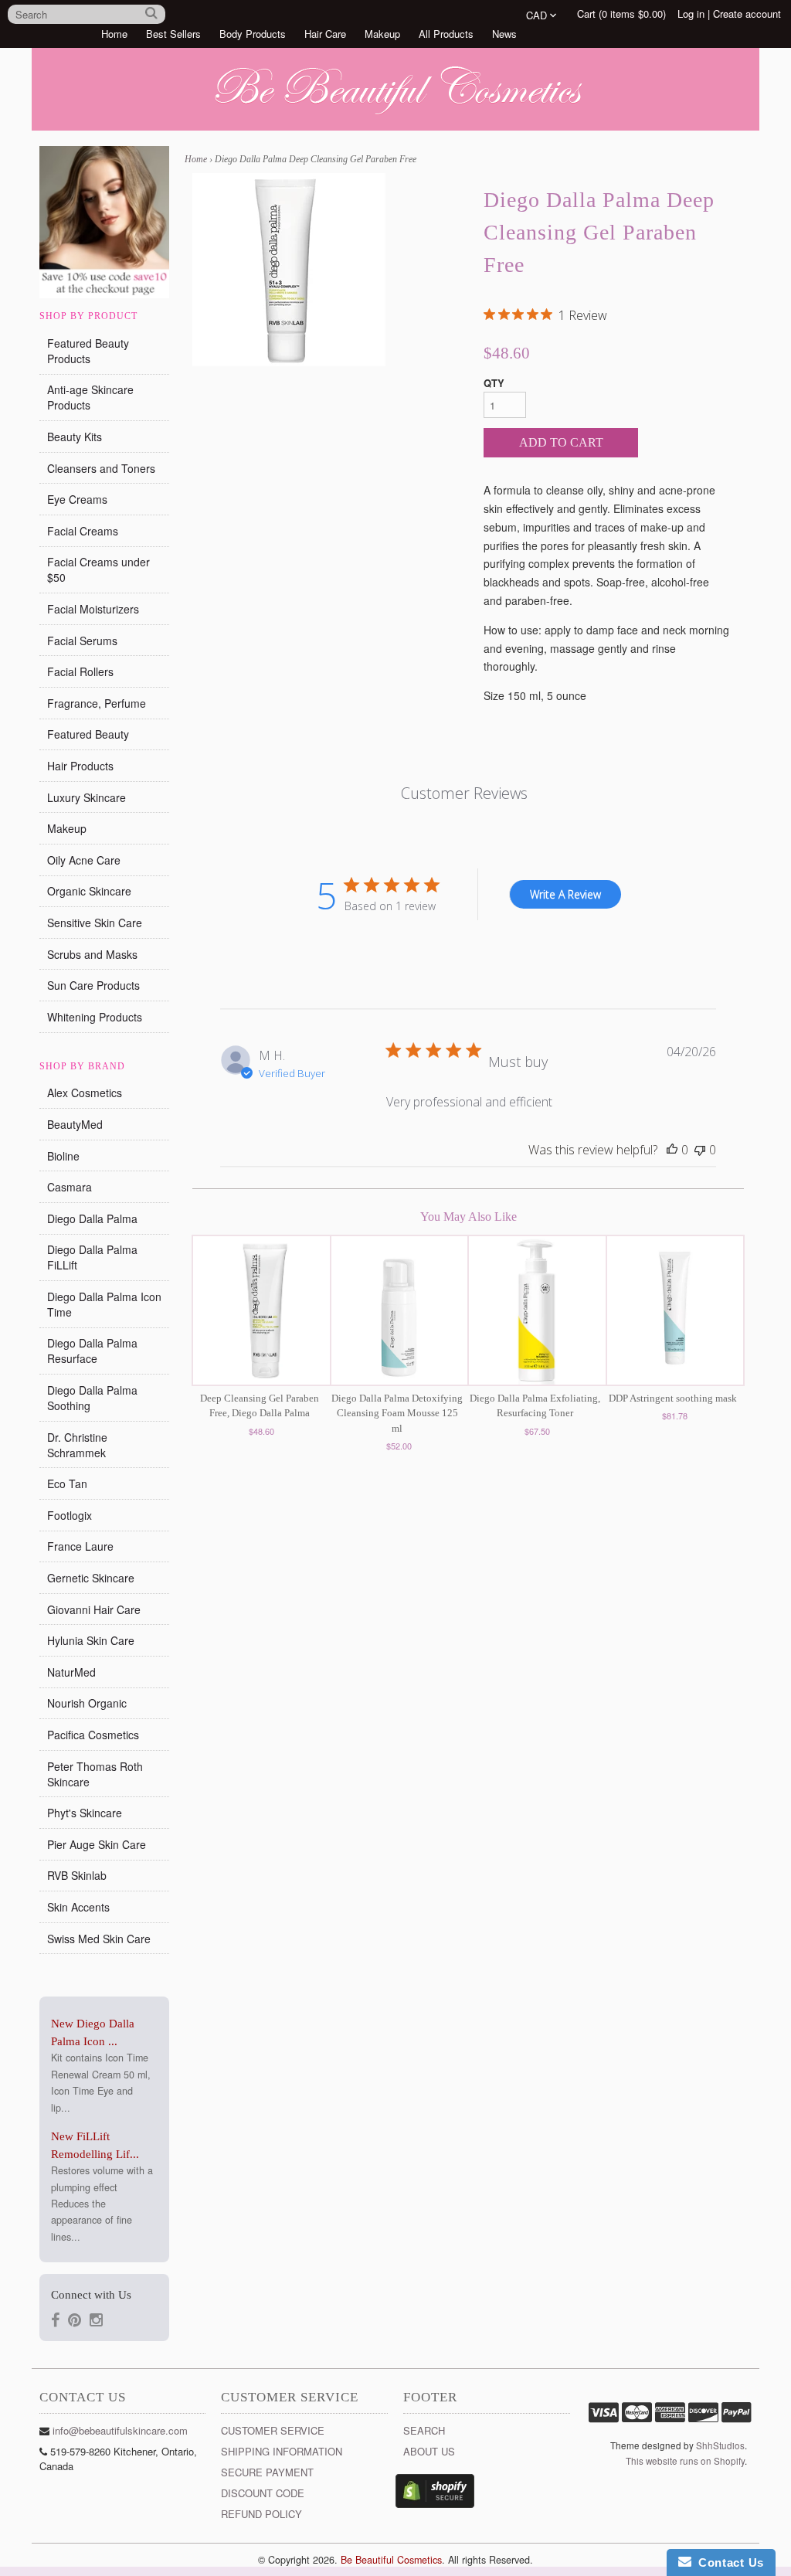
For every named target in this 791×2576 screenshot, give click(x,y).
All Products (446, 34)
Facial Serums (82, 641)
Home (114, 34)
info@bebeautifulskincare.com (120, 2430)
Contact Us (728, 2562)
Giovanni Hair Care (94, 1609)
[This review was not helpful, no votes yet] (700, 1150)
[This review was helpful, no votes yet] (672, 1150)
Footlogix (70, 1515)
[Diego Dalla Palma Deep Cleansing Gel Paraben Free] (289, 270)
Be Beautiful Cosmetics (391, 2560)
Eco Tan (67, 1483)
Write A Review (565, 894)
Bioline (63, 1156)
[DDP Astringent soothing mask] (675, 1310)
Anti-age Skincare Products (90, 397)
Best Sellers (173, 34)
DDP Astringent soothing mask (673, 1398)
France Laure (80, 1546)
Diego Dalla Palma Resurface (92, 1351)
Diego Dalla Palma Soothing (92, 1398)
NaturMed (71, 1672)
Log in (691, 14)
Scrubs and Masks (92, 954)
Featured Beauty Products (88, 351)
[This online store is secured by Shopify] (435, 2504)
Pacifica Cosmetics (93, 1735)
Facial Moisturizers (93, 609)
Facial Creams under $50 (98, 569)
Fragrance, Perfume (97, 703)
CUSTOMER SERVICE (273, 2430)
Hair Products (80, 766)
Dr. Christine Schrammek (77, 1445)
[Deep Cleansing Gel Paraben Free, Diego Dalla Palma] (261, 1310)
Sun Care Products (93, 985)
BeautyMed (75, 1124)
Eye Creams (77, 499)
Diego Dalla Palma (92, 1218)
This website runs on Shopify (685, 2461)
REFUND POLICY (261, 2514)
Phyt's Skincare (85, 1813)
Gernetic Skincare (91, 1578)
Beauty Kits (75, 437)
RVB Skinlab (77, 1875)
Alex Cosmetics (85, 1093)
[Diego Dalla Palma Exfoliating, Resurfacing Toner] (537, 1310)
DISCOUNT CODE (263, 2493)
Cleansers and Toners (101, 468)
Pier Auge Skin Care (97, 1844)
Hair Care (325, 34)
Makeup (382, 34)
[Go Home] (395, 115)
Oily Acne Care (84, 860)
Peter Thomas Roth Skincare (95, 1774)
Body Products (253, 34)
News (504, 34)
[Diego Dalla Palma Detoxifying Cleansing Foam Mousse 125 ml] (399, 1310)
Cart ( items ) (621, 14)
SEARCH (424, 2430)
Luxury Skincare (87, 797)
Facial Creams (83, 531)
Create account (747, 14)
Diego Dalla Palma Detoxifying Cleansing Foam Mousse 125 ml (397, 1413)
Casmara (70, 1187)
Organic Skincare (89, 891)
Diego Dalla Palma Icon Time (104, 1304)
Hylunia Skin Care (91, 1640)
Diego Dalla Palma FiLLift (92, 1257)
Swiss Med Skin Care (99, 1939)
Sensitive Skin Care (95, 923)
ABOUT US (429, 2451)
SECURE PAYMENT (267, 2472)
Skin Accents (78, 1907)
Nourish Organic (87, 1703)
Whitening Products (95, 1017)
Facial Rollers (80, 671)
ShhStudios (720, 2445)
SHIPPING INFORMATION (282, 2451)
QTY (494, 383)
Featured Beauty (88, 734)
